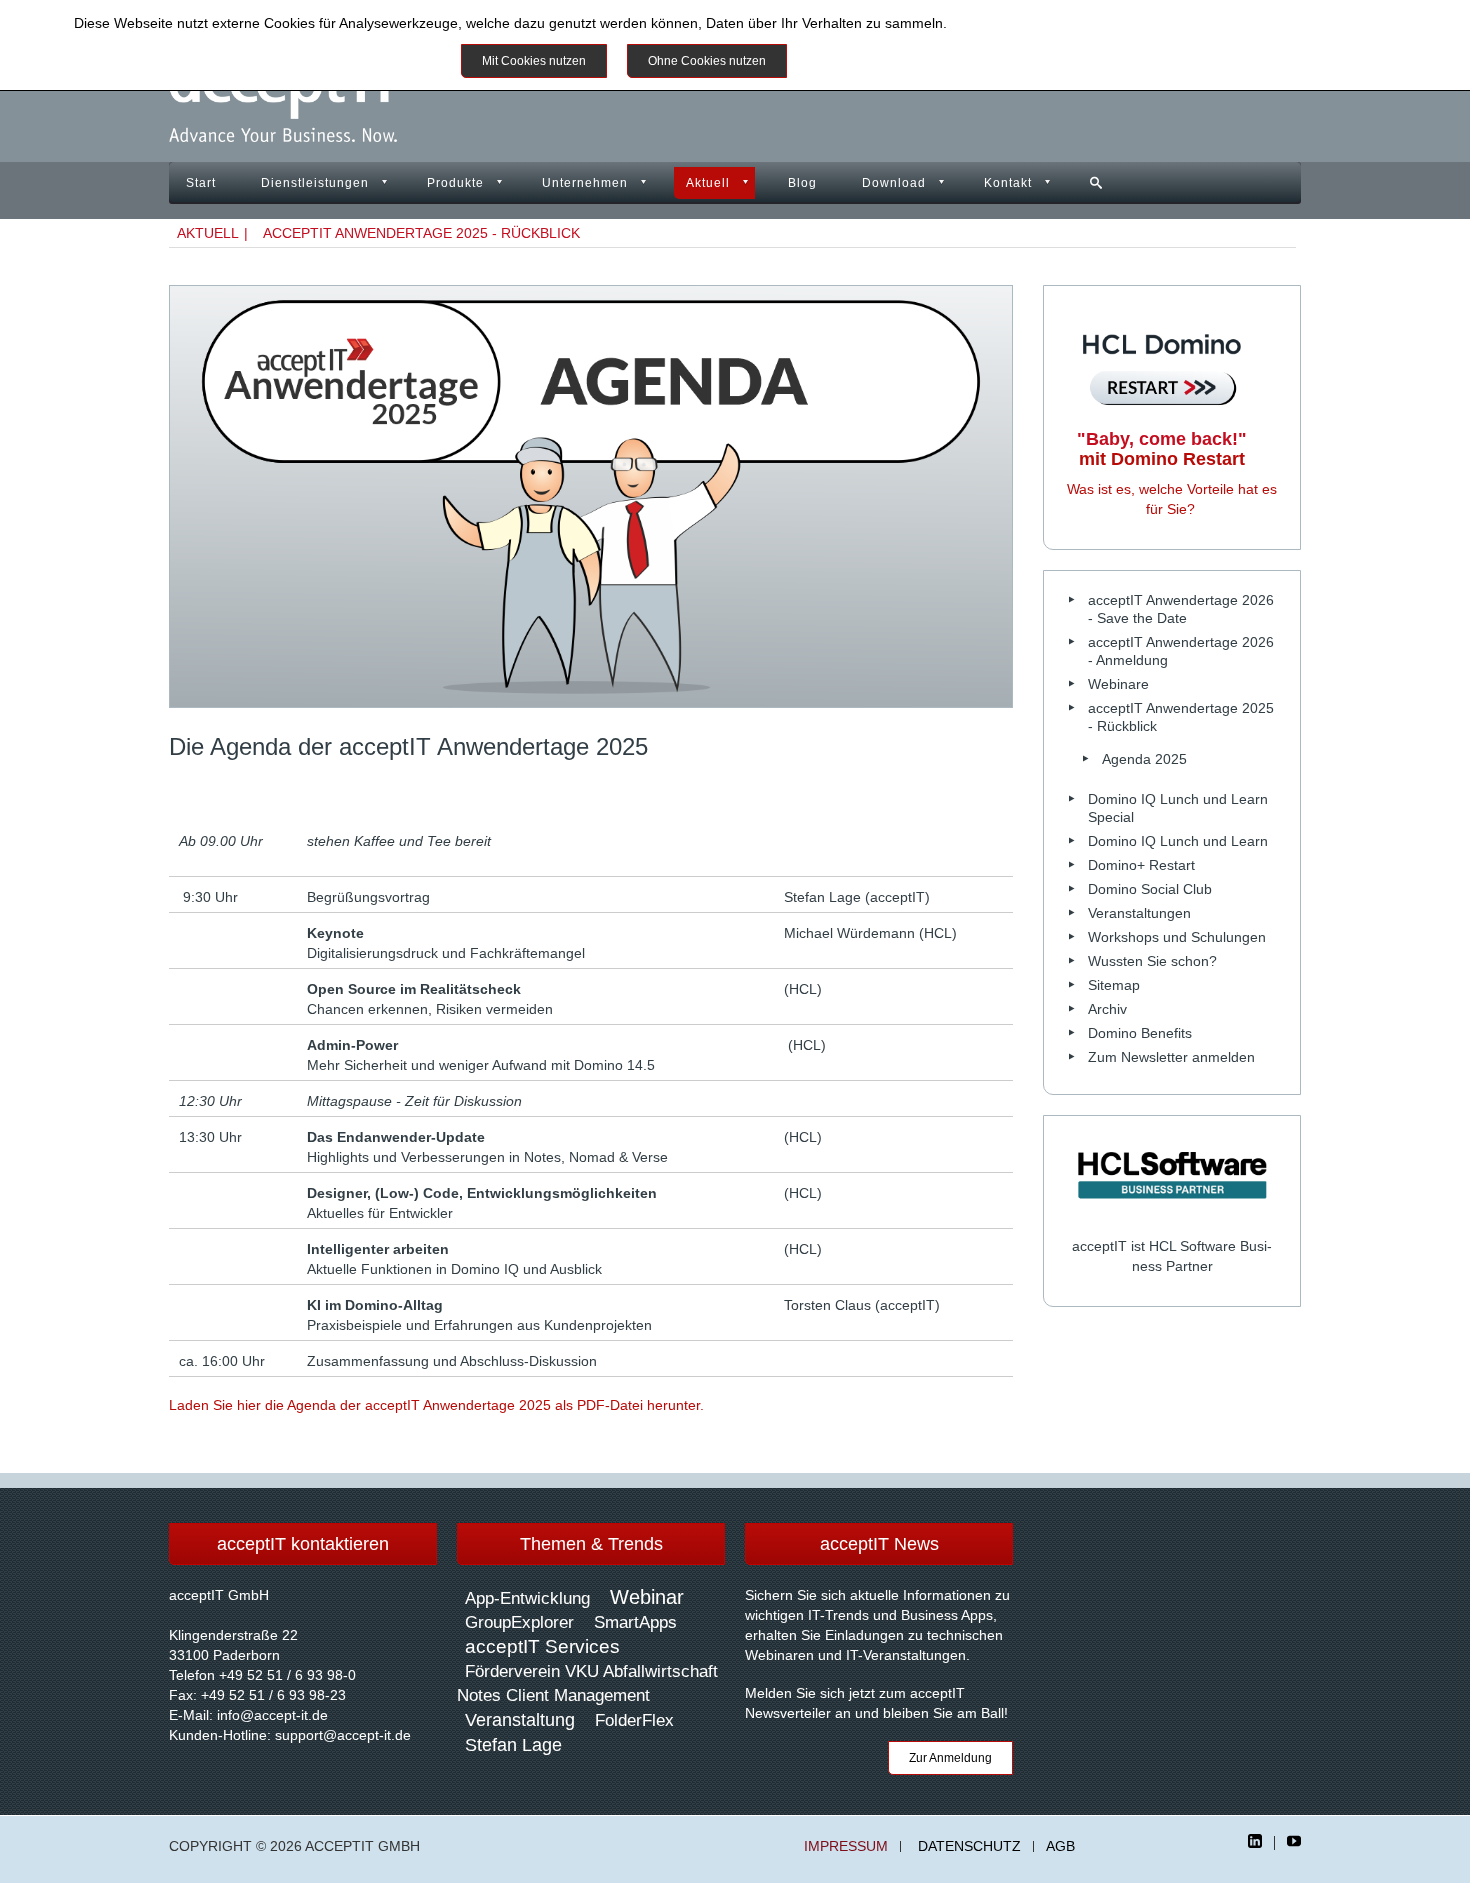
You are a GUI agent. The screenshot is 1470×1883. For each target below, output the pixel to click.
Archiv (1107, 1009)
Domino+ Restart (1141, 865)
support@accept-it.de (343, 1735)
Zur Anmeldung (950, 1758)
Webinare (1118, 684)
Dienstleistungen (315, 183)
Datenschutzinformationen (1034, 23)
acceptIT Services (542, 1646)
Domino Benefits (1140, 1033)
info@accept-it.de (272, 1715)
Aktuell (708, 183)
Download (894, 183)
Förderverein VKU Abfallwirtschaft (591, 1671)
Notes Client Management (553, 1695)
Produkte (455, 183)
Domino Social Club (1150, 889)
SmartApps (635, 1622)
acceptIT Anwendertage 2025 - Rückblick (421, 233)
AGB (1060, 1846)
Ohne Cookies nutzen (707, 61)
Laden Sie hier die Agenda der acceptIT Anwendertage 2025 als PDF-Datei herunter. (436, 1405)
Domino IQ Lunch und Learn (1178, 841)
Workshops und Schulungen (1177, 937)
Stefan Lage (513, 1745)
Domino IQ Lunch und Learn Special (1178, 808)
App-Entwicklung (527, 1598)
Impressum (846, 1846)
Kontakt (1008, 183)
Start (201, 183)
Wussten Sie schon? (1152, 961)
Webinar (647, 1597)
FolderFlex (634, 1720)
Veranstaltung (520, 1720)
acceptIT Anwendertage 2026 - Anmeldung (1181, 651)
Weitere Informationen (879, 61)
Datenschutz (969, 1846)
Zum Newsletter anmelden (1171, 1057)
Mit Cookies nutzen (534, 61)
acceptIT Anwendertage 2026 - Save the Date (1181, 609)
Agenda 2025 (1144, 759)
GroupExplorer (519, 1622)
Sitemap (1114, 985)
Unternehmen (585, 183)
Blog (802, 183)
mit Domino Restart (1162, 449)
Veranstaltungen (1139, 913)
